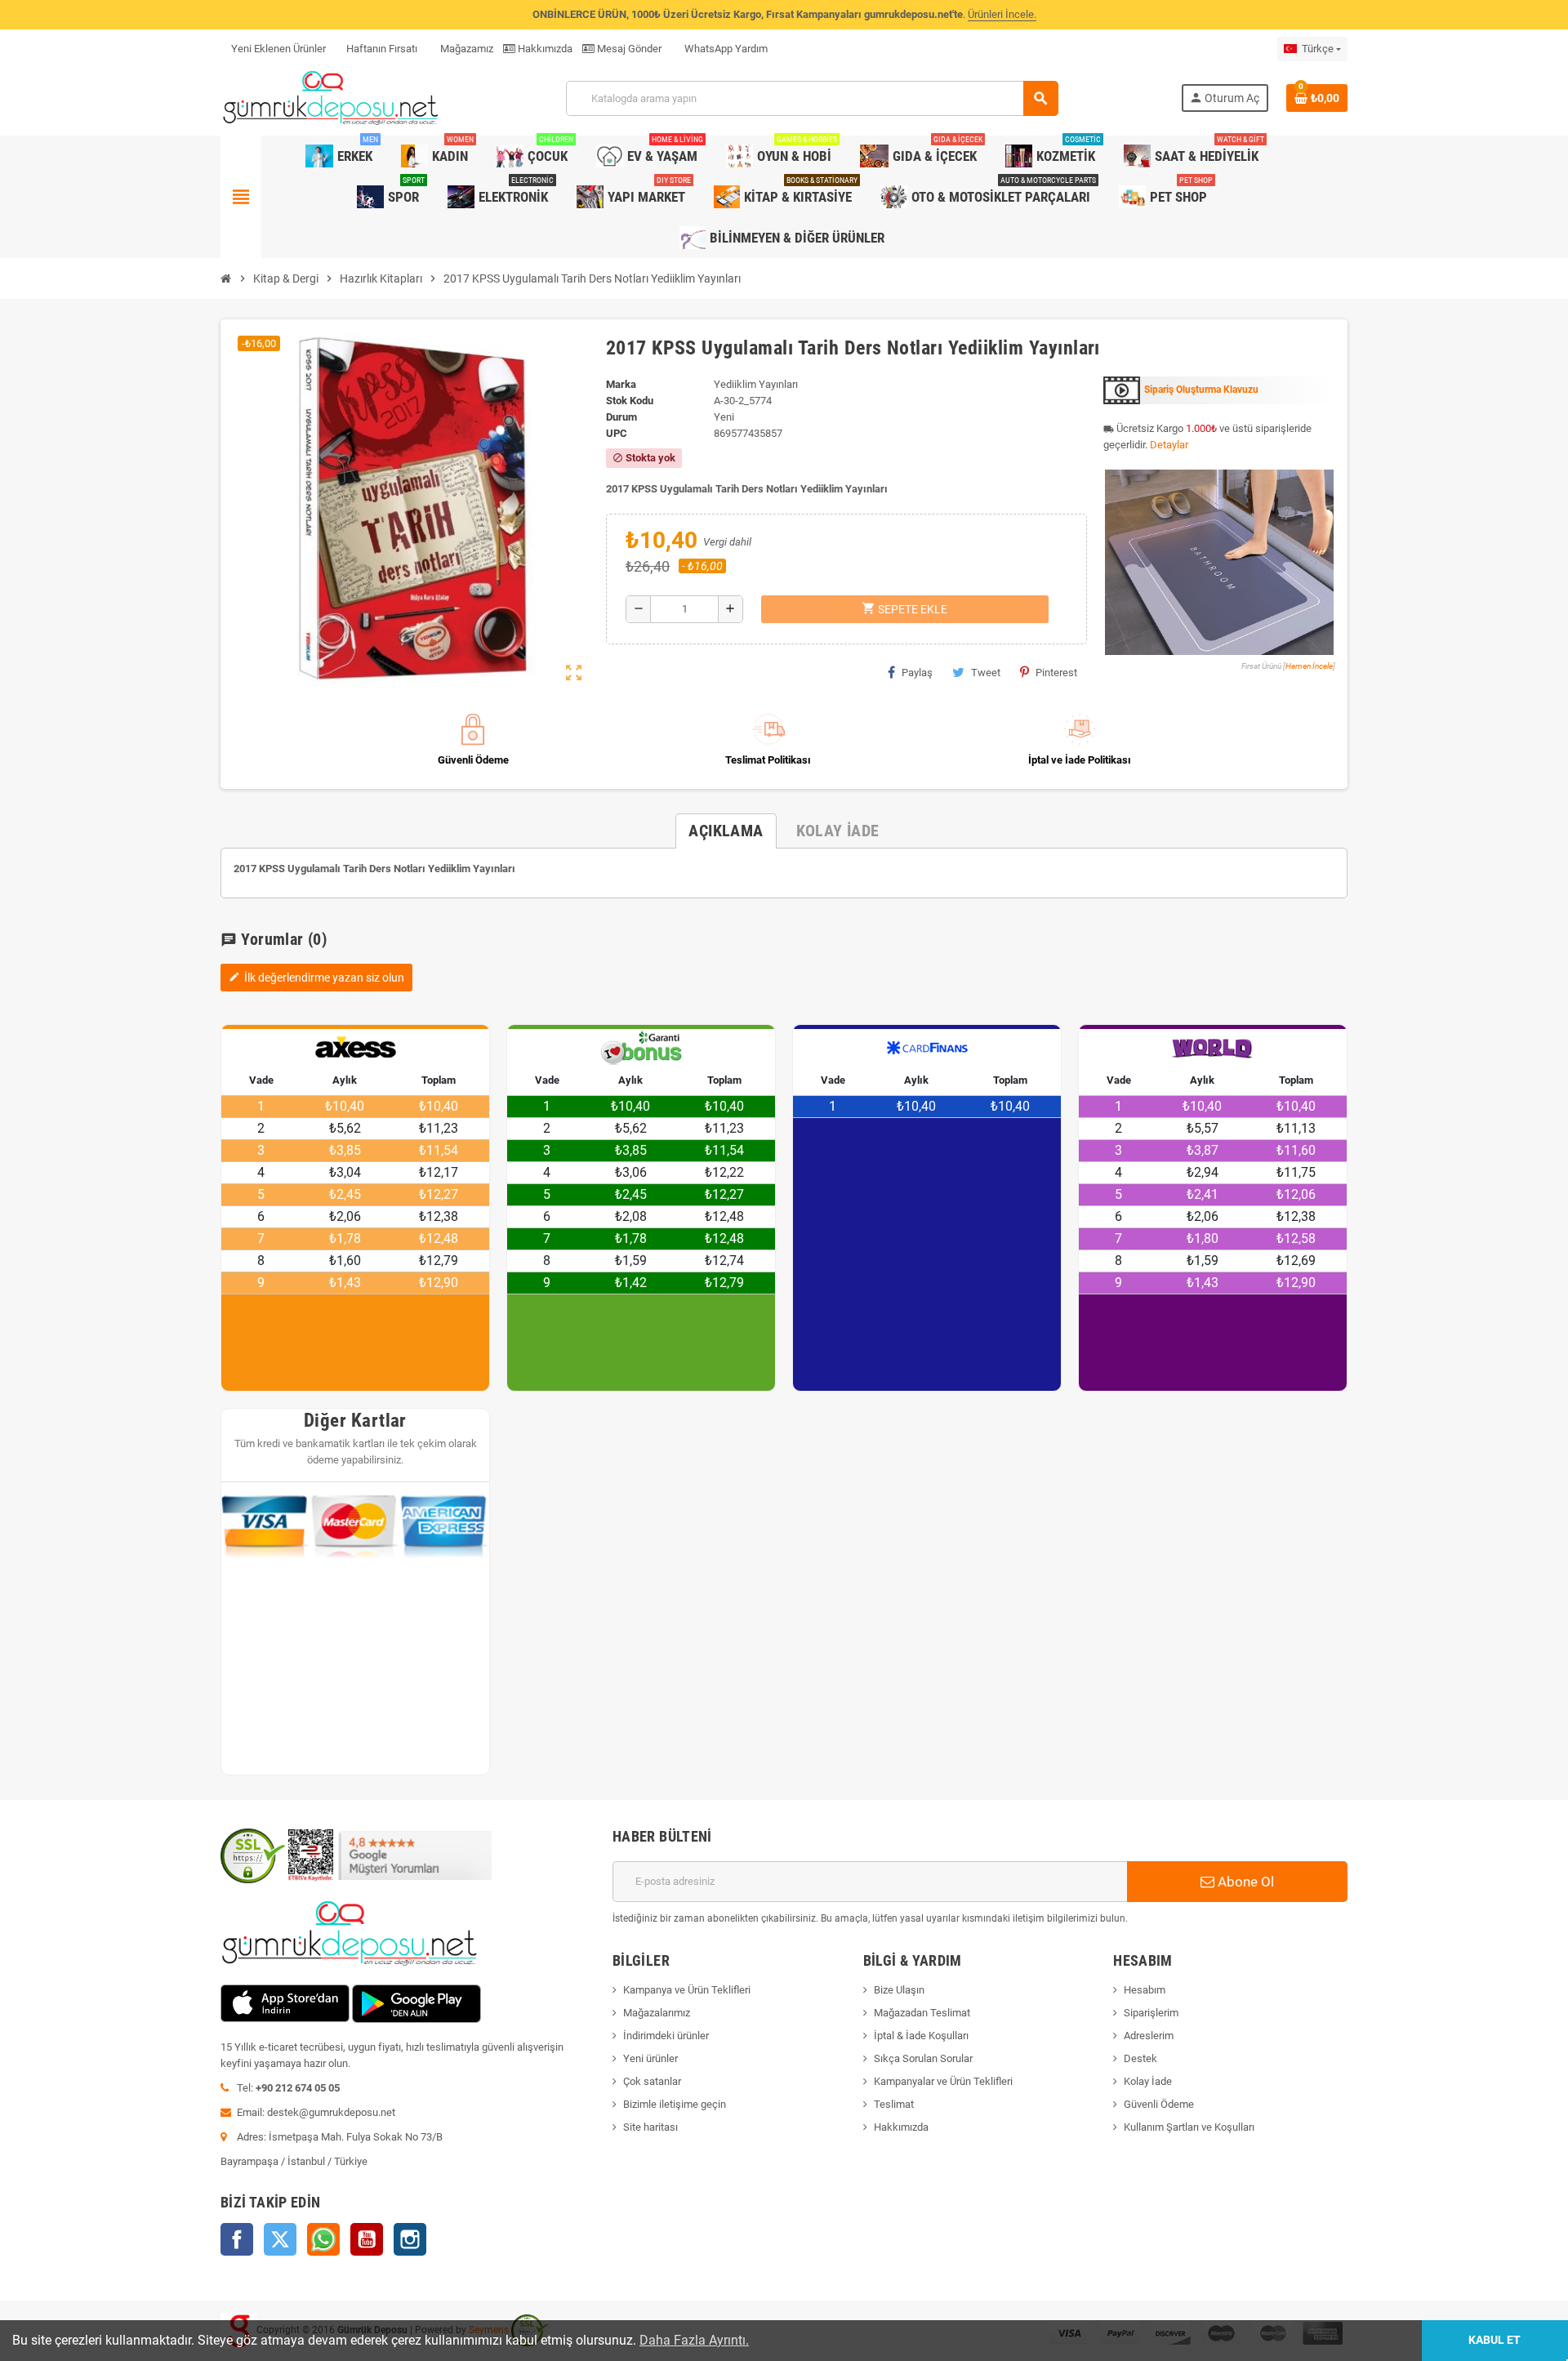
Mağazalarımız (657, 2013)
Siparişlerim (1151, 2013)
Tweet (986, 673)
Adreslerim (1149, 2036)
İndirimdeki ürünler (666, 2036)
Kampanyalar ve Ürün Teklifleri (943, 2081)
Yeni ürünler (650, 2058)
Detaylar (1169, 445)
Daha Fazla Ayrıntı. (694, 2340)
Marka (621, 384)
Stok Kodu (630, 401)
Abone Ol (1244, 1882)
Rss (323, 2239)
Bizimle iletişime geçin (675, 2104)
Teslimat (894, 2104)
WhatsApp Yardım (725, 49)
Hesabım (1145, 1990)
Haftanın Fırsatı (382, 49)
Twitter (280, 2239)
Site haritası (650, 2127)
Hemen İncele (1309, 666)
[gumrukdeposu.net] (332, 98)
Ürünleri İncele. (1002, 14)
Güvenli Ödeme (1159, 2104)
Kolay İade (1148, 2081)
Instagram (410, 2239)
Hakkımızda (544, 49)
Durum (621, 417)
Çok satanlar (652, 2081)
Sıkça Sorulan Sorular (923, 2058)
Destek (1140, 2058)
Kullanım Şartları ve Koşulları (1189, 2127)
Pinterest (1056, 673)
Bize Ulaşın (899, 1990)
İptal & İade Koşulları (921, 2036)
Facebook (237, 2239)
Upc (617, 433)
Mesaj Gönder (628, 49)
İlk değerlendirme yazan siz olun (316, 978)
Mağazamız (465, 49)
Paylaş (917, 673)
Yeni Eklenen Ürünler (278, 49)
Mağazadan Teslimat (922, 2013)
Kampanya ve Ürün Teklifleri (687, 1990)
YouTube (367, 2239)
